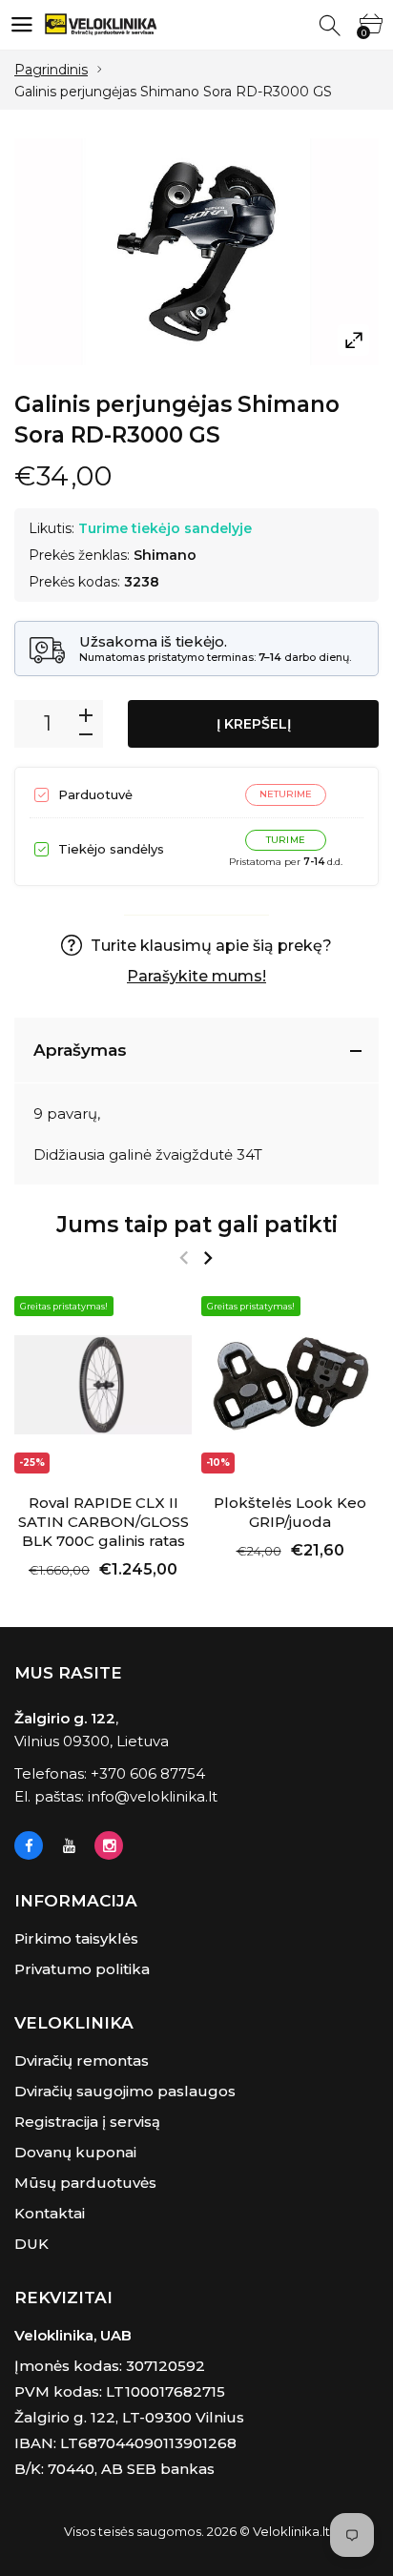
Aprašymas (80, 1050)
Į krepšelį (254, 724)
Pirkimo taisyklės (76, 1938)
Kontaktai (50, 2213)
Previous (184, 1258)
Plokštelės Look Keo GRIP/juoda (290, 1512)
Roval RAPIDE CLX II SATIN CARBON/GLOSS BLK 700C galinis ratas (103, 1522)
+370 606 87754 (148, 1773)
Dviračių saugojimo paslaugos (125, 2091)
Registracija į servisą (87, 2122)
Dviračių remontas (82, 2061)
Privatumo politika (82, 1969)
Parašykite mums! (196, 976)
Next (207, 1258)
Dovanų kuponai (75, 2152)
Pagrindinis (51, 70)
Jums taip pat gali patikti (197, 1225)
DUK (31, 2244)
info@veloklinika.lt (153, 1796)
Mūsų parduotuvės (85, 2183)
